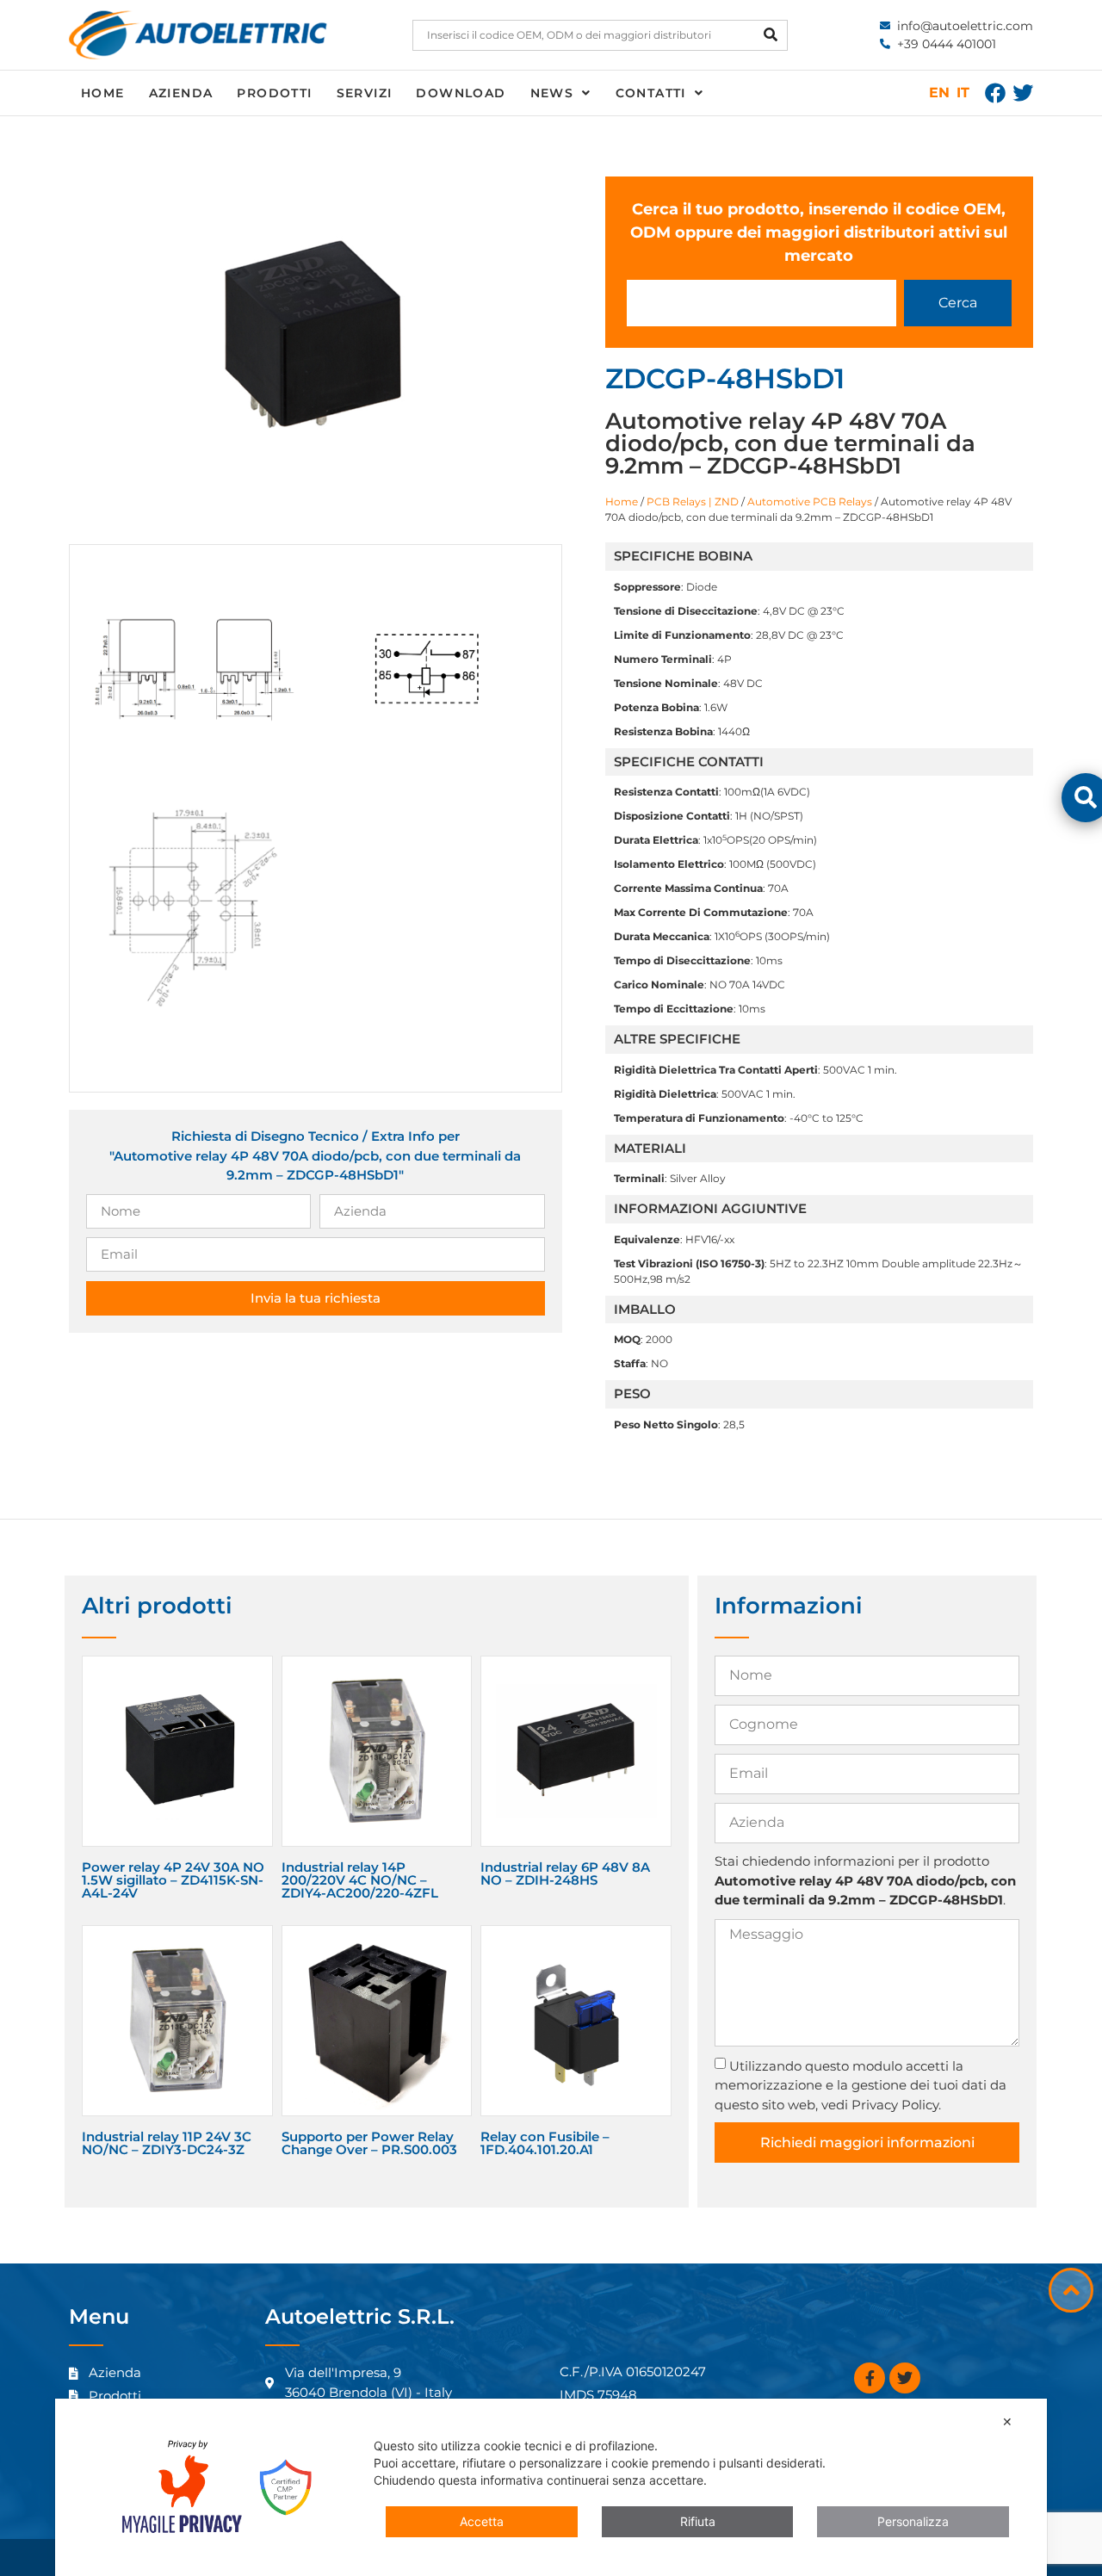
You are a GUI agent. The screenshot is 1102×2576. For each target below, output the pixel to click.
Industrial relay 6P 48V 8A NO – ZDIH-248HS (565, 1873)
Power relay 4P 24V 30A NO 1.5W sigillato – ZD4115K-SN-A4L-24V (173, 1880)
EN (939, 93)
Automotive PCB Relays (810, 502)
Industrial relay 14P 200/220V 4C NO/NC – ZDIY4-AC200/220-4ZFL (360, 1880)
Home (103, 93)
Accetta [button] (482, 2521)
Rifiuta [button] (698, 2521)
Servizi (365, 93)
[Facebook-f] (870, 2378)
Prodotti (274, 93)
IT (963, 93)
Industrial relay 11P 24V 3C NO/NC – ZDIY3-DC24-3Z (167, 2143)
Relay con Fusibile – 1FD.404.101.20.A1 (545, 2143)
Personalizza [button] (913, 2521)
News (552, 93)
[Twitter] (1023, 93)
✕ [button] (1007, 2421)
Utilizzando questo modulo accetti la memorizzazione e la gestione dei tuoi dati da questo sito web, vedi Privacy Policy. (861, 2085)
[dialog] (551, 2487)
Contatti (651, 93)
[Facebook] (995, 93)
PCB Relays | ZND (693, 502)
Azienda (181, 93)
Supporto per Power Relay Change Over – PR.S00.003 (369, 2143)
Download (461, 93)
